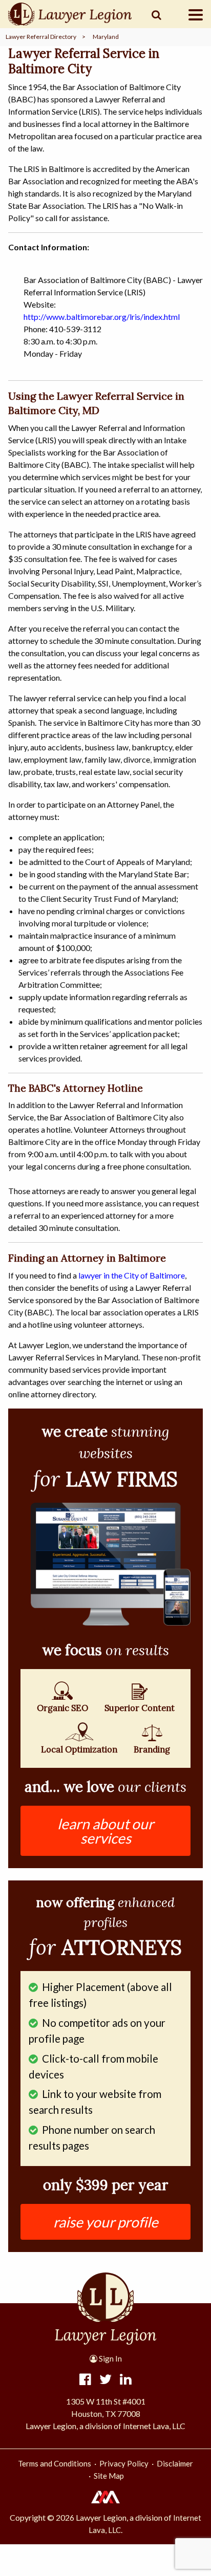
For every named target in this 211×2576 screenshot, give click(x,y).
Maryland (106, 37)
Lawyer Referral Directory (41, 37)
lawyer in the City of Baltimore (132, 1275)
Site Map (109, 2476)
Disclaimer (175, 2463)
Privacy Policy (124, 2463)
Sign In (110, 2358)
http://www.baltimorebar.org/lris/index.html (102, 317)
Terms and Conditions (55, 2463)
